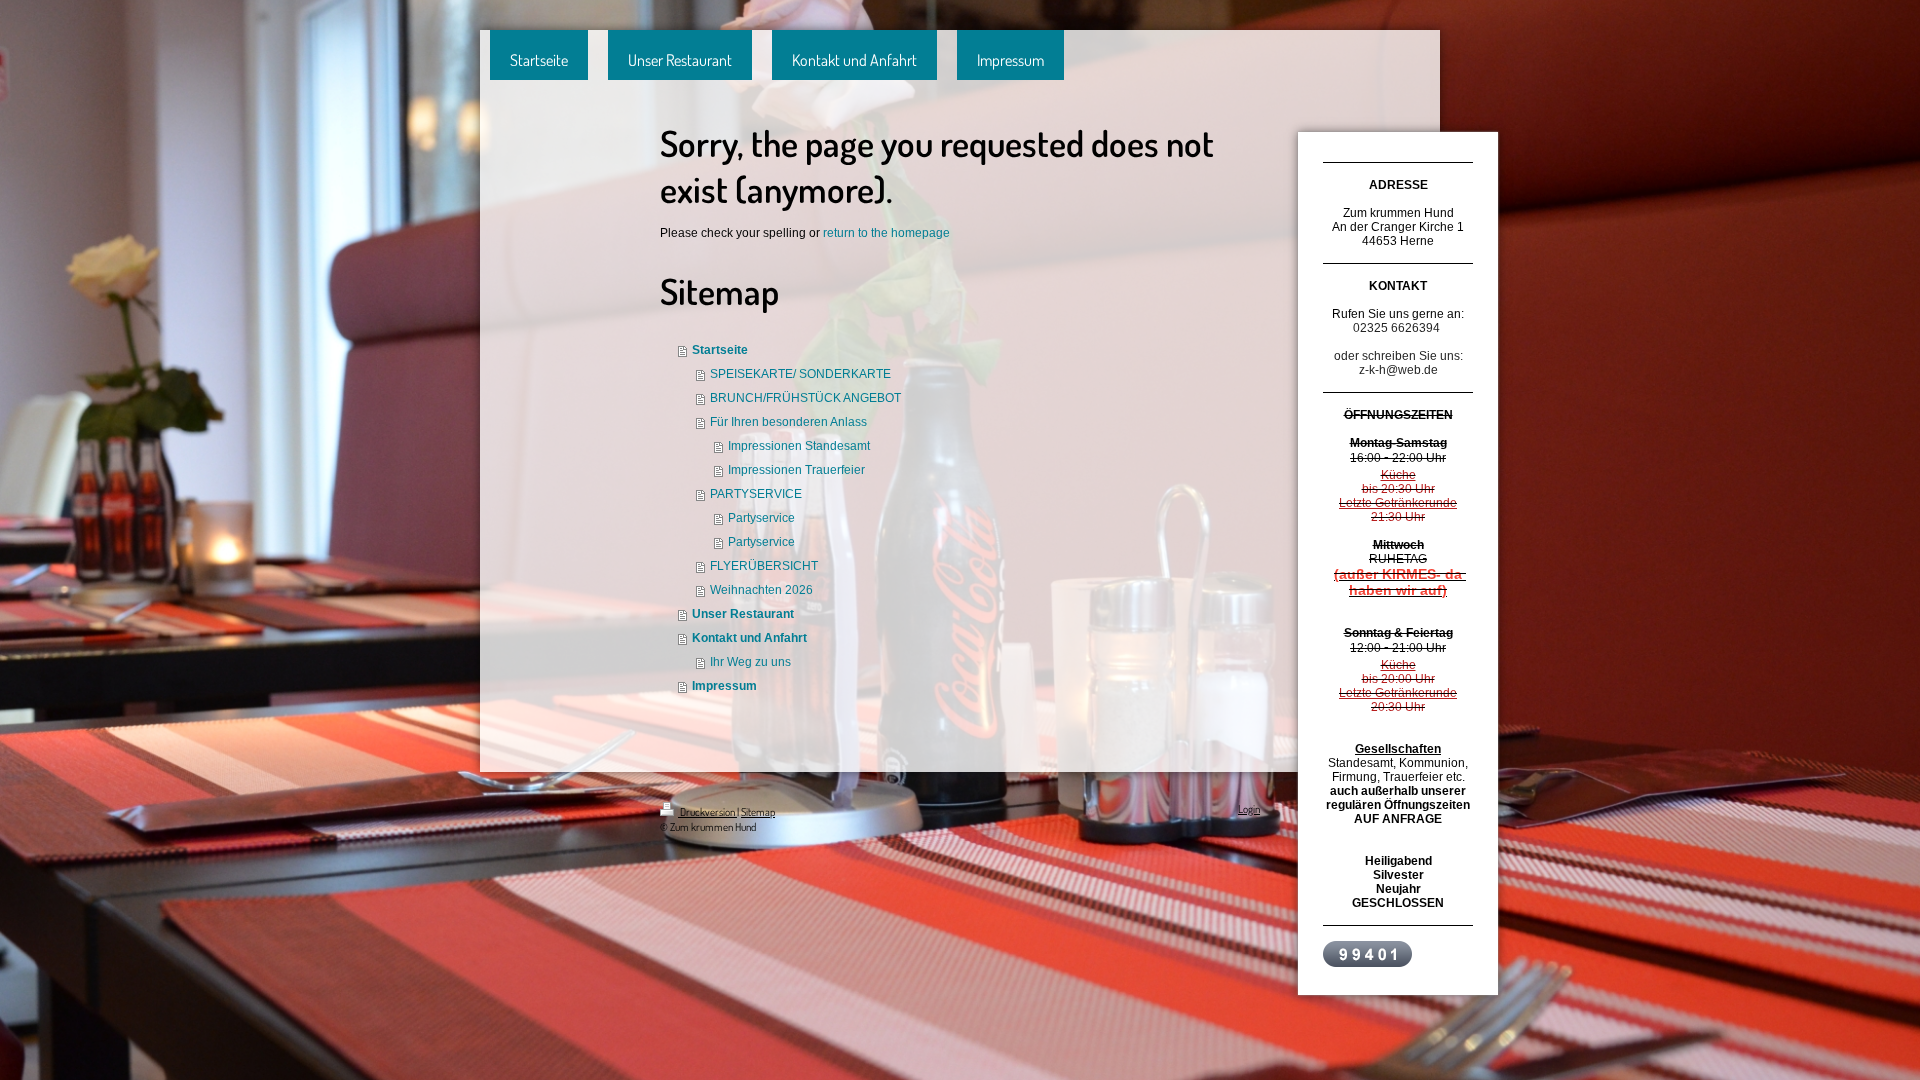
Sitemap (758, 812)
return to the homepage (886, 233)
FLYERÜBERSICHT (764, 566)
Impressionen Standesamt (799, 446)
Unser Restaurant (743, 614)
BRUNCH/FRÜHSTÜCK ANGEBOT (805, 398)
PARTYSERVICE (756, 494)
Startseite (720, 350)
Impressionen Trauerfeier (796, 470)
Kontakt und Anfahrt (749, 638)
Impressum (724, 686)
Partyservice (761, 518)
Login (1249, 809)
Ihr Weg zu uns (750, 662)
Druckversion (707, 812)
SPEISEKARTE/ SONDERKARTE (800, 374)
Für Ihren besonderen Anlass (788, 422)
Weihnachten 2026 (761, 590)
